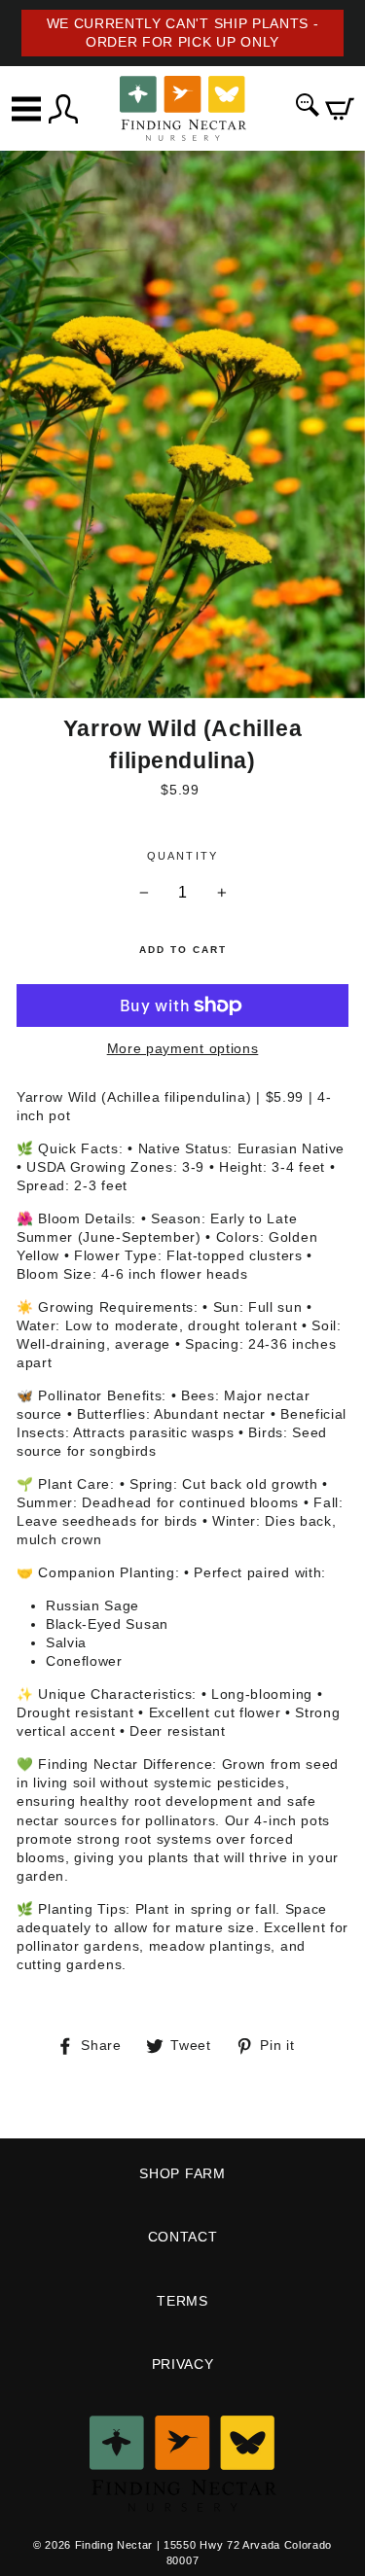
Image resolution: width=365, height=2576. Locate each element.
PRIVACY (183, 2364)
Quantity (182, 856)
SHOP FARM (182, 2174)
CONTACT (183, 2237)
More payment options (183, 1049)
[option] (182, 33)
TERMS (182, 2301)
